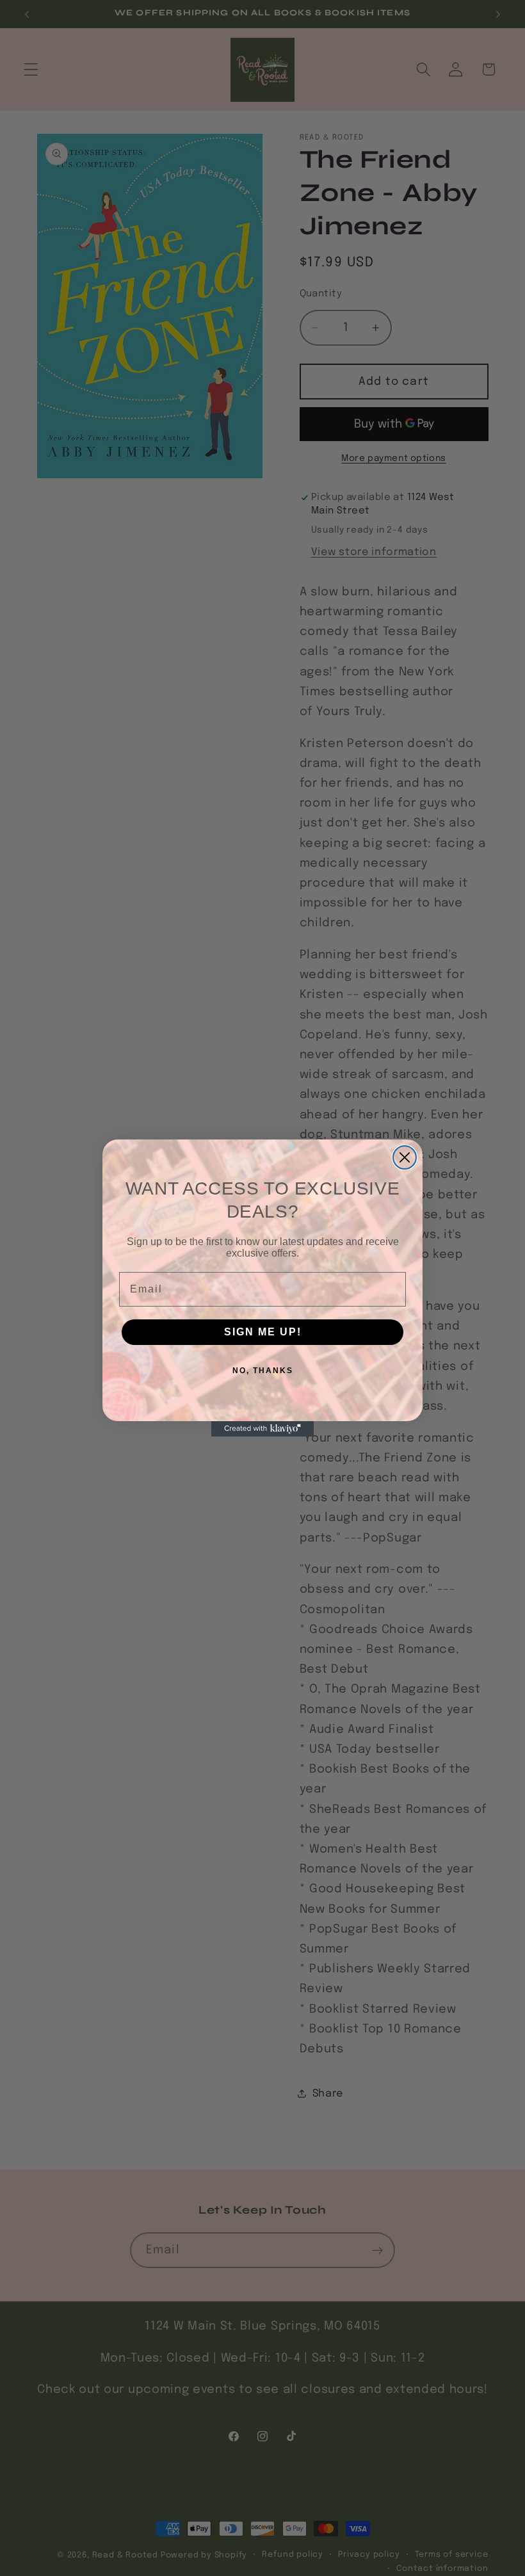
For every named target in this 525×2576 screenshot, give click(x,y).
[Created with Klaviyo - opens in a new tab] (262, 1429)
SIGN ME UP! (263, 1332)
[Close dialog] (405, 1157)
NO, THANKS (263, 1371)
